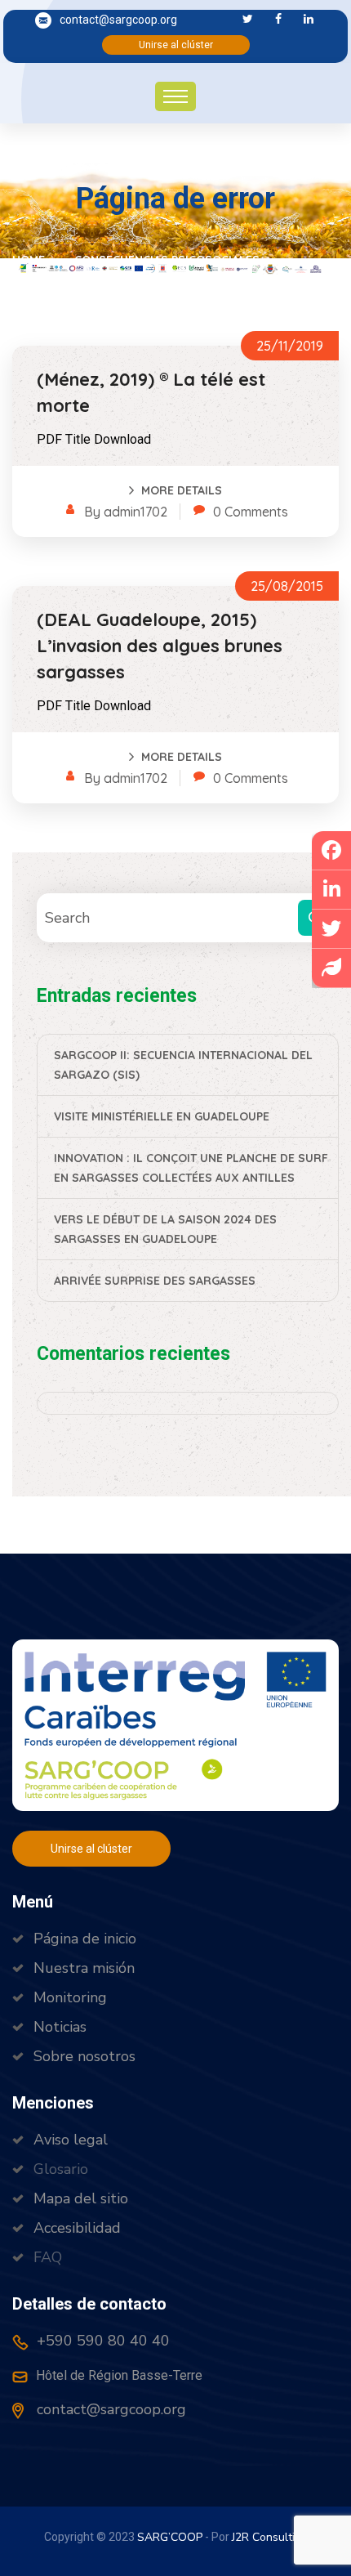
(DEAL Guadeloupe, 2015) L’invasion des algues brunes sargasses (160, 646)
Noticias (60, 2027)
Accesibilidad (77, 2228)
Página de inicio (85, 1939)
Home (32, 260)
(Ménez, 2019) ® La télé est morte (151, 392)
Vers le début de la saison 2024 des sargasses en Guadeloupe (165, 1229)
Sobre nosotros (84, 2056)
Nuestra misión (84, 1968)
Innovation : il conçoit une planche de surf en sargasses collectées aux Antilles (191, 1168)
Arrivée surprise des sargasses (155, 1281)
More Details (182, 490)
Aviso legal (71, 2140)
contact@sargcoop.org (118, 20)
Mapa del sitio (81, 2198)
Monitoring (70, 1997)
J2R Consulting (270, 2537)
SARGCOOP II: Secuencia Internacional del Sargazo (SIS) (183, 1065)
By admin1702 (126, 512)
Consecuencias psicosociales (167, 260)
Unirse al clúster (176, 45)
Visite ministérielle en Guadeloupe (162, 1116)
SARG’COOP (170, 2537)
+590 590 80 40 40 (101, 2341)
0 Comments (251, 512)
